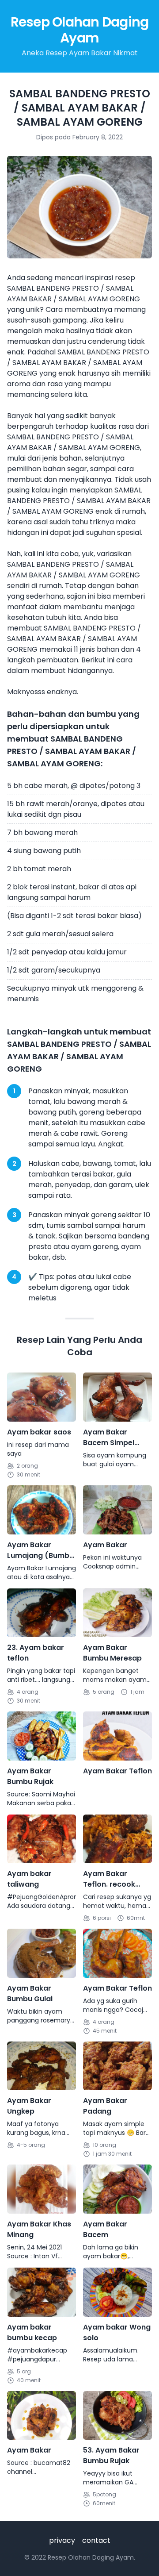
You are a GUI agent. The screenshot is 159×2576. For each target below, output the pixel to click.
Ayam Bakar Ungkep (29, 2106)
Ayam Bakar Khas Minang (39, 2229)
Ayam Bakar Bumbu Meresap (112, 1653)
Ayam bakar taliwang (29, 1879)
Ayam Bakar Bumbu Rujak (30, 1776)
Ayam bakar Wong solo (117, 2332)
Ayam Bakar (105, 1545)
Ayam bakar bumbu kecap (32, 2332)
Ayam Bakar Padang (105, 2106)
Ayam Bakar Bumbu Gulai (30, 1994)
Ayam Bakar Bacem (105, 2229)
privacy (62, 2540)
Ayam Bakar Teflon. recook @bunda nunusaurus (109, 1879)
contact (96, 2540)
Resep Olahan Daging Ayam (80, 30)
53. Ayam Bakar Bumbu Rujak (111, 2455)
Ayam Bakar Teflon (117, 1771)
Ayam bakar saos (39, 1432)
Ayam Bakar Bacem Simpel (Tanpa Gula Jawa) (109, 1438)
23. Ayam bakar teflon (36, 1653)
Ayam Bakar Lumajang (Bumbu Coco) (40, 1550)
